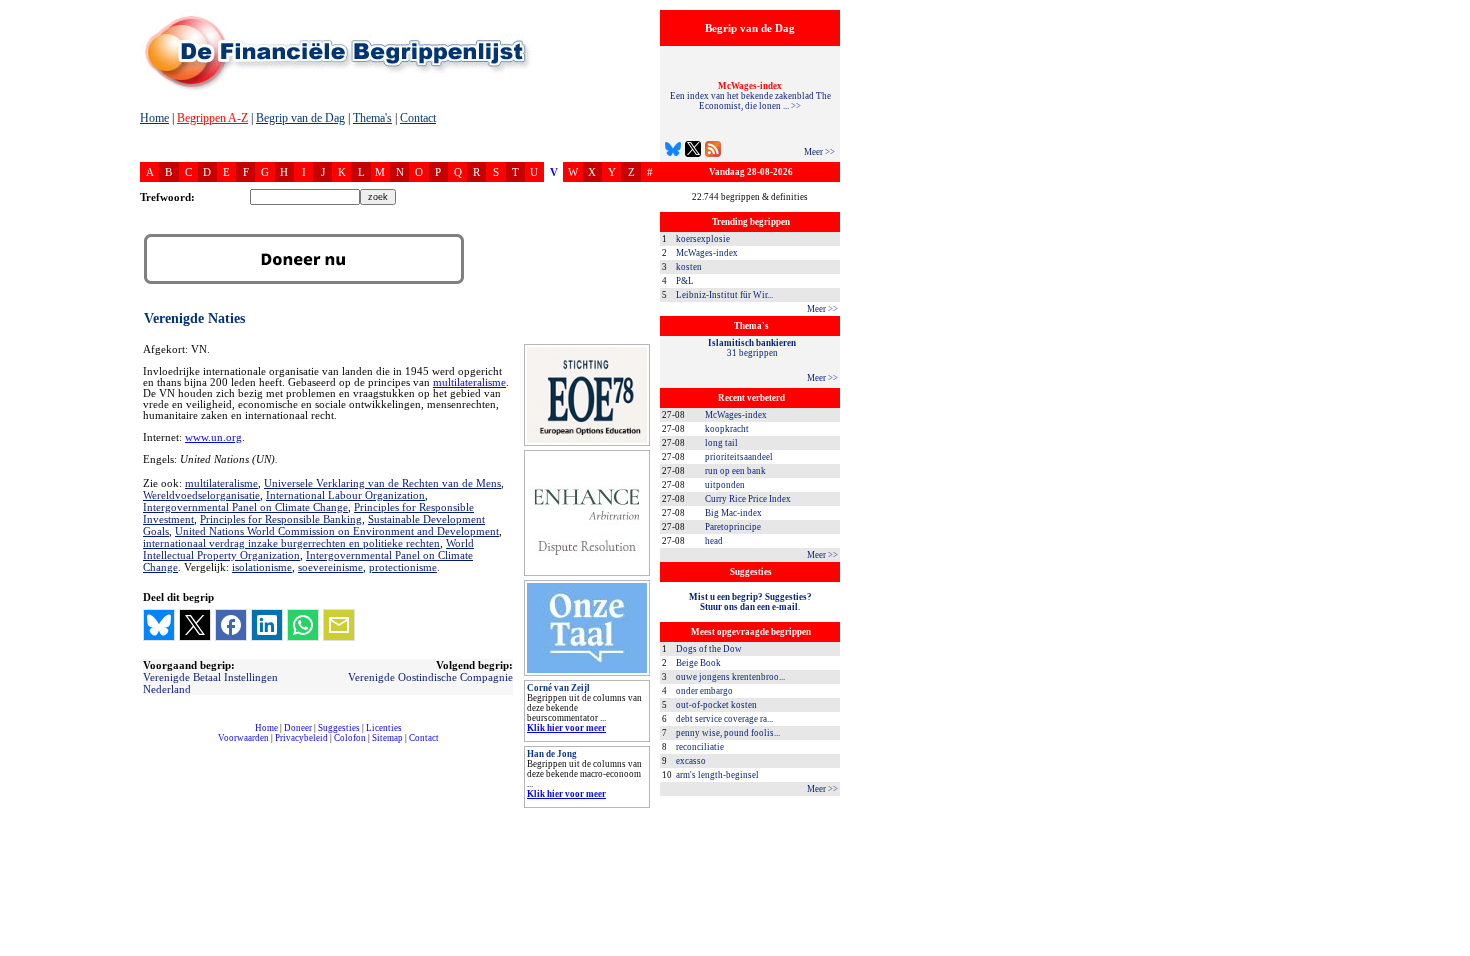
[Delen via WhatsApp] (303, 625)
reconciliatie (700, 747)
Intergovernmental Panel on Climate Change (245, 507)
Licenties (384, 728)
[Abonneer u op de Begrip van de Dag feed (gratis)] (713, 151)
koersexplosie (703, 239)
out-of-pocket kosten (716, 705)
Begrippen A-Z (212, 118)
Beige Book (698, 663)
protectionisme (403, 567)
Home (154, 118)
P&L (685, 281)
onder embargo (704, 691)
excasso (691, 761)
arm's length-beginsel (717, 775)
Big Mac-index (733, 513)
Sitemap (387, 738)
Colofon (350, 738)
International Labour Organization (345, 495)
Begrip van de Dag (300, 118)
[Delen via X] (195, 625)
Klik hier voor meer (566, 728)
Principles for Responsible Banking (281, 519)
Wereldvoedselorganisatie (201, 495)
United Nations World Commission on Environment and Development (337, 531)
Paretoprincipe (733, 527)
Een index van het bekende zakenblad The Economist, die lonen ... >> (750, 96)
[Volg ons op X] (693, 151)
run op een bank (735, 471)
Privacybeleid (301, 738)
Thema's (372, 118)
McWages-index (707, 253)
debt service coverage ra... (724, 719)
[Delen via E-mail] (339, 625)
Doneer (298, 728)
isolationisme (262, 567)
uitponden (725, 485)
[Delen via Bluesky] (159, 625)
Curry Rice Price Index (748, 499)
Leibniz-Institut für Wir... (724, 295)
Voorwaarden (243, 738)
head (714, 541)
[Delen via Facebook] (231, 625)
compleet (150, 745)
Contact (418, 118)
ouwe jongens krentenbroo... (730, 677)
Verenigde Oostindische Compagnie (430, 677)
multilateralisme (469, 382)
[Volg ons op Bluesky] (673, 151)
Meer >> (819, 152)
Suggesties (339, 728)
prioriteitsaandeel (739, 457)
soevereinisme (330, 567)
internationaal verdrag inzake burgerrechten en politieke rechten (291, 543)
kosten (689, 267)
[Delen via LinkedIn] (267, 625)
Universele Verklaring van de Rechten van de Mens (382, 483)
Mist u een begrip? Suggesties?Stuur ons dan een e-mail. (750, 602)
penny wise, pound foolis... (728, 733)
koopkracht (727, 429)
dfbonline (1451, 950)
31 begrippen (752, 348)
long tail (721, 443)
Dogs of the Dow (709, 649)
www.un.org (213, 437)
